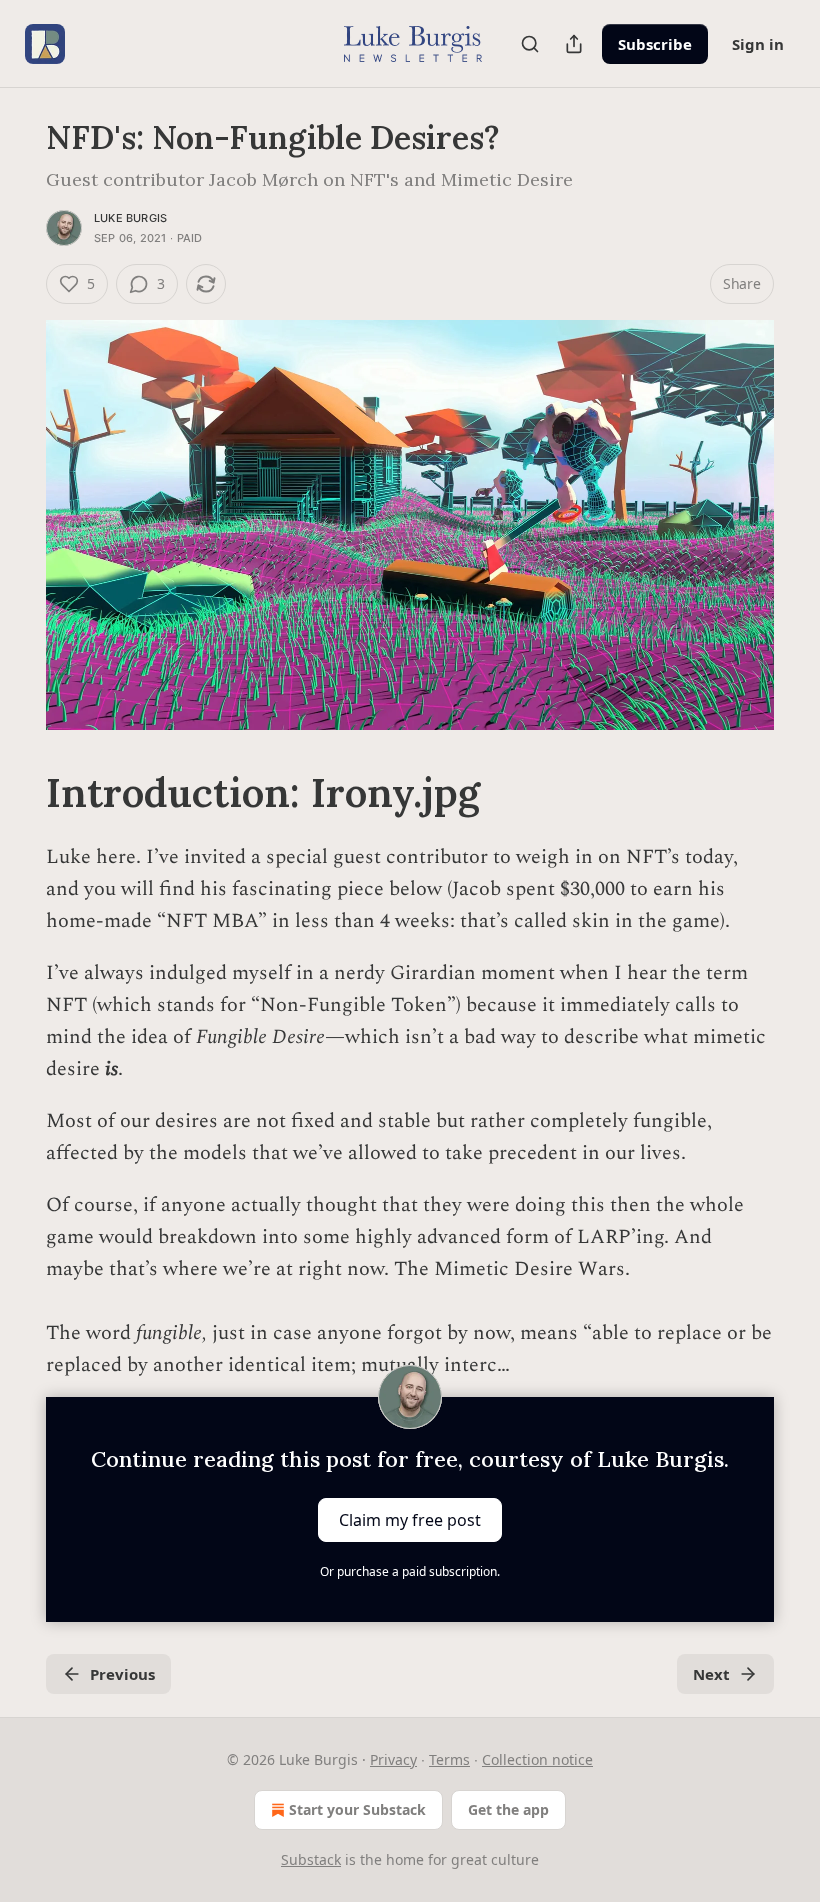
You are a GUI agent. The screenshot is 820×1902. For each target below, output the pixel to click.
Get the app (508, 1809)
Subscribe (655, 44)
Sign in (758, 44)
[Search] (530, 44)
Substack (311, 1859)
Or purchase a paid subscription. (410, 1571)
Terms (449, 1759)
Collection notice (537, 1759)
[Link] (18, 793)
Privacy (393, 1759)
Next (711, 1674)
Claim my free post (410, 1520)
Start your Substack (357, 1809)
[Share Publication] (574, 44)
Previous (122, 1674)
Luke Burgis (130, 218)
